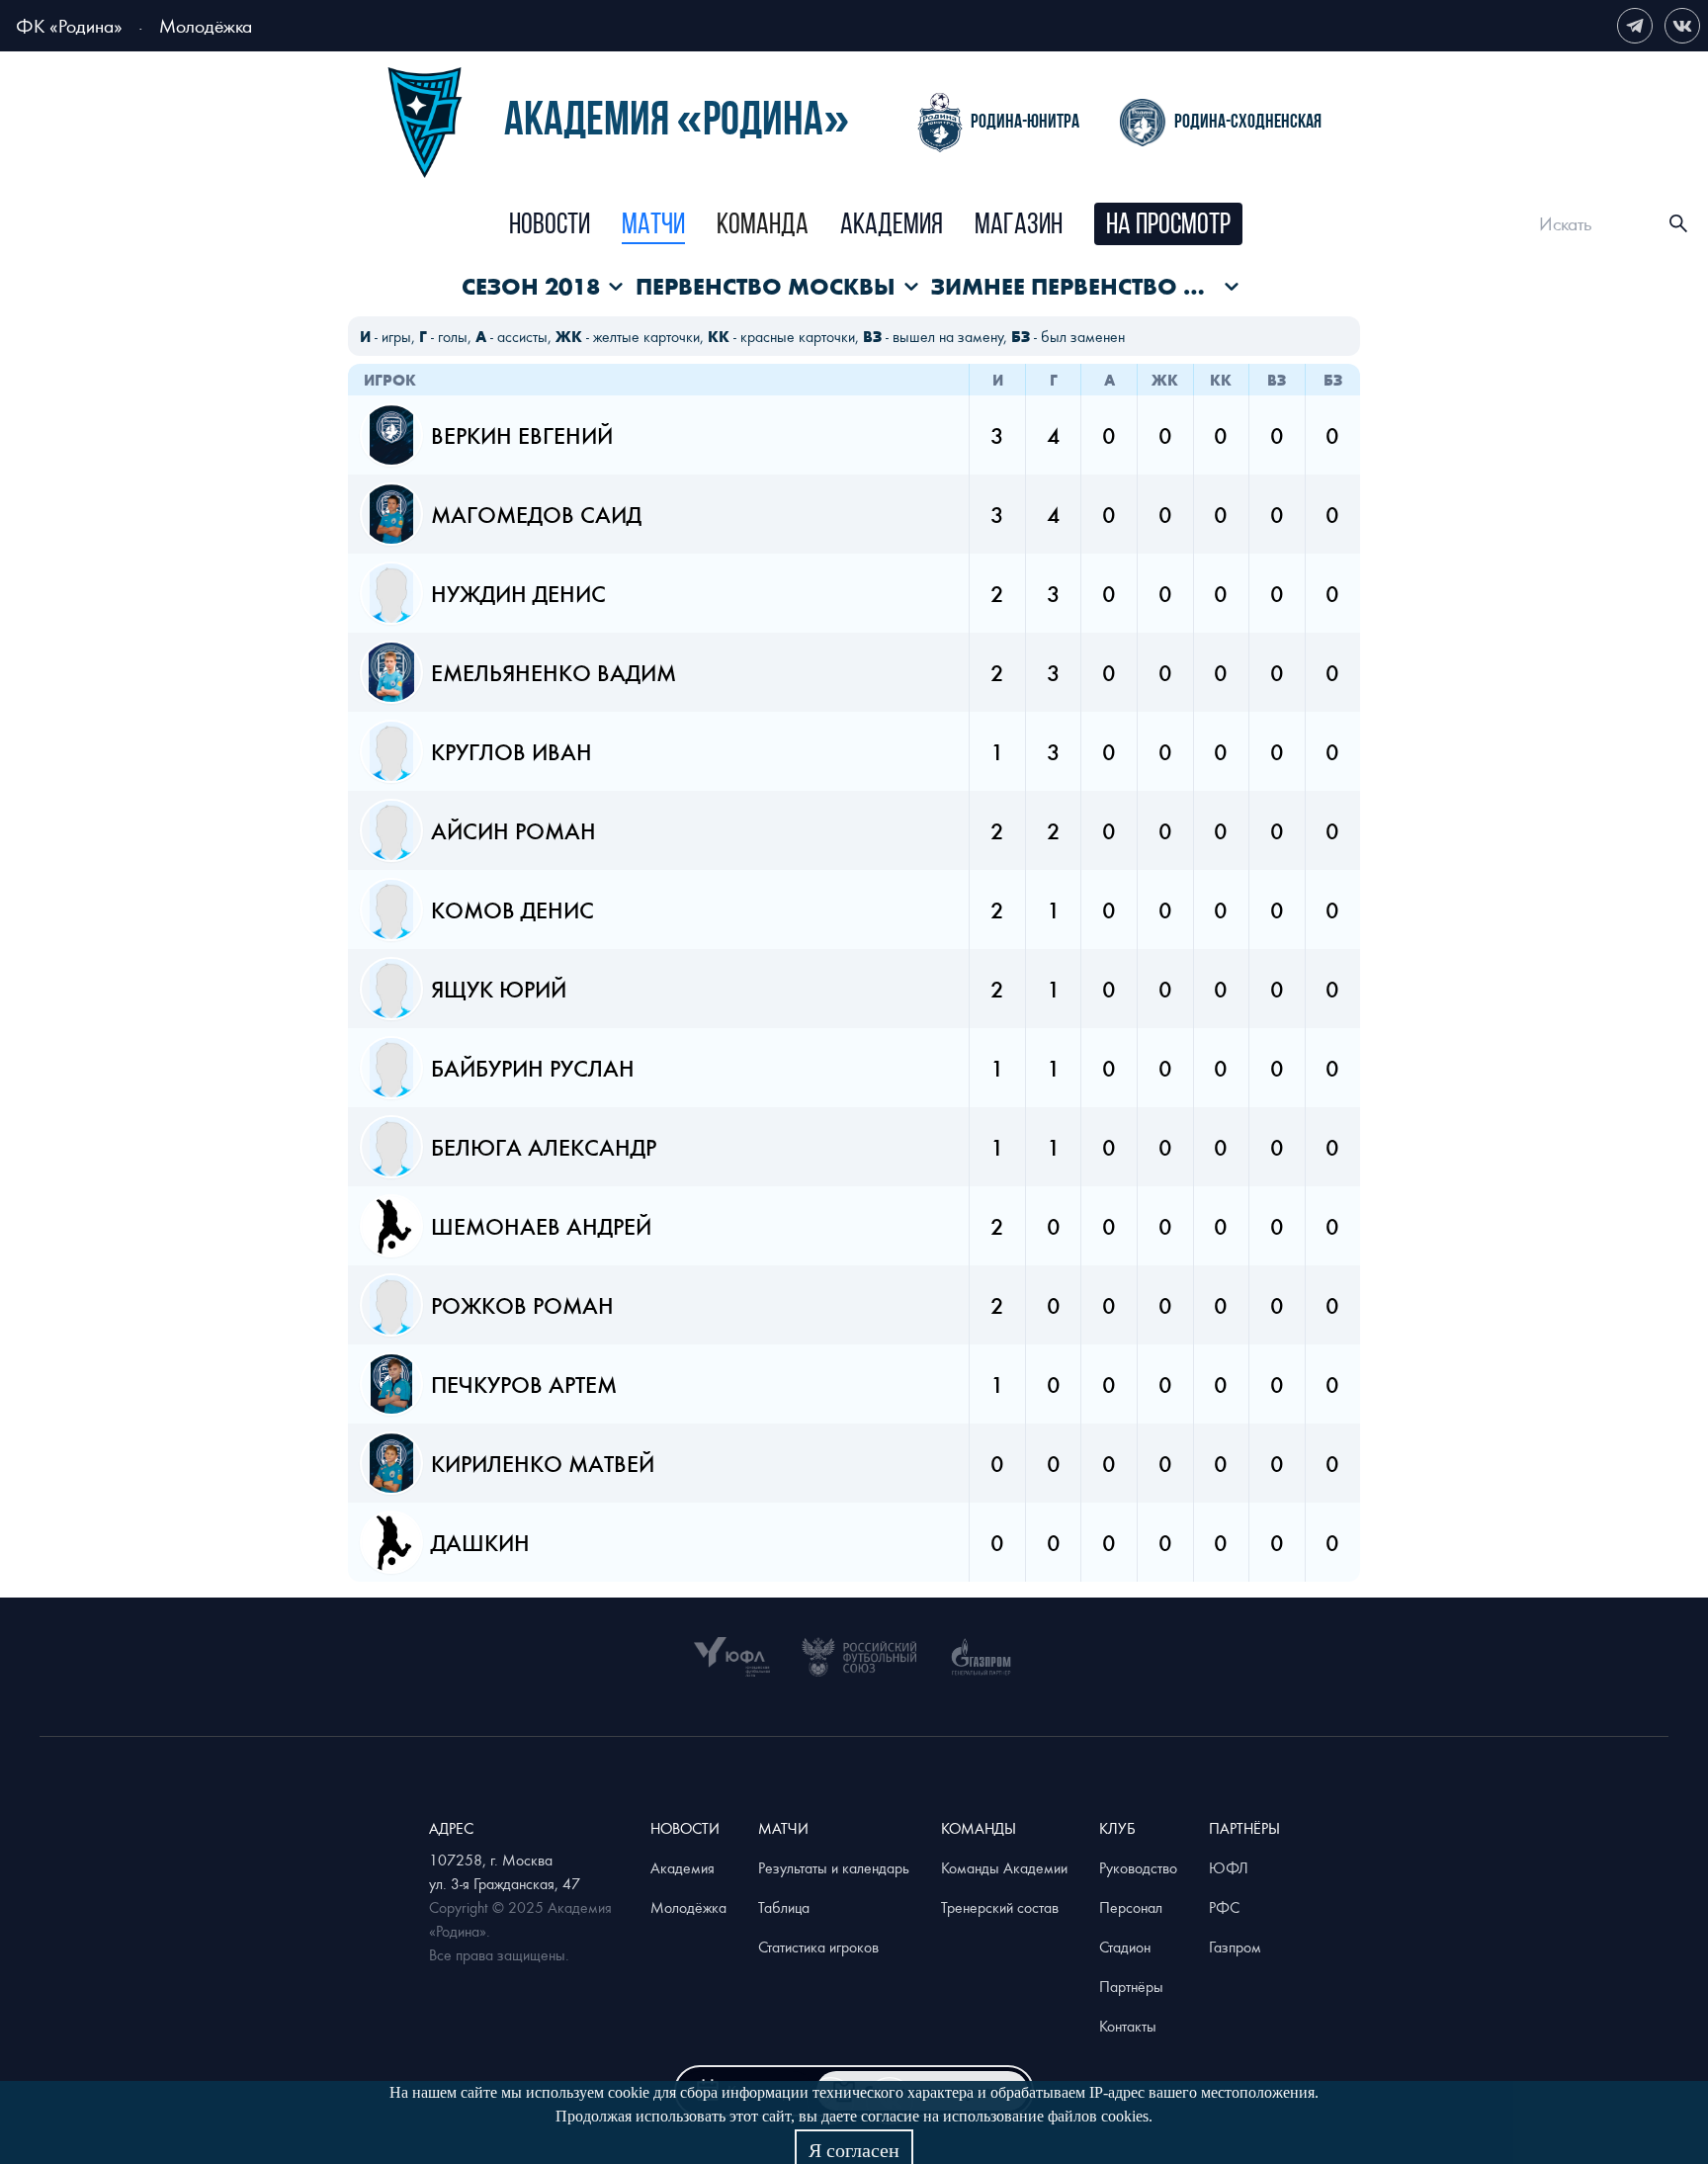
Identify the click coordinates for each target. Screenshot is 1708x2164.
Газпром (1235, 1947)
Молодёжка (206, 25)
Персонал (1131, 1907)
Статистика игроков (818, 1947)
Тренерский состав (1000, 1907)
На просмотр (1168, 226)
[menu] (876, 224)
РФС (1224, 1907)
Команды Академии (1004, 1867)
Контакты (1128, 2026)
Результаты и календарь (834, 1867)
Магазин (1019, 226)
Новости (550, 226)
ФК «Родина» (69, 25)
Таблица (784, 1907)
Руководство (1138, 1867)
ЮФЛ (1229, 1867)
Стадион (1125, 1947)
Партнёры (1131, 1986)
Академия (892, 226)
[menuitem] (550, 226)
